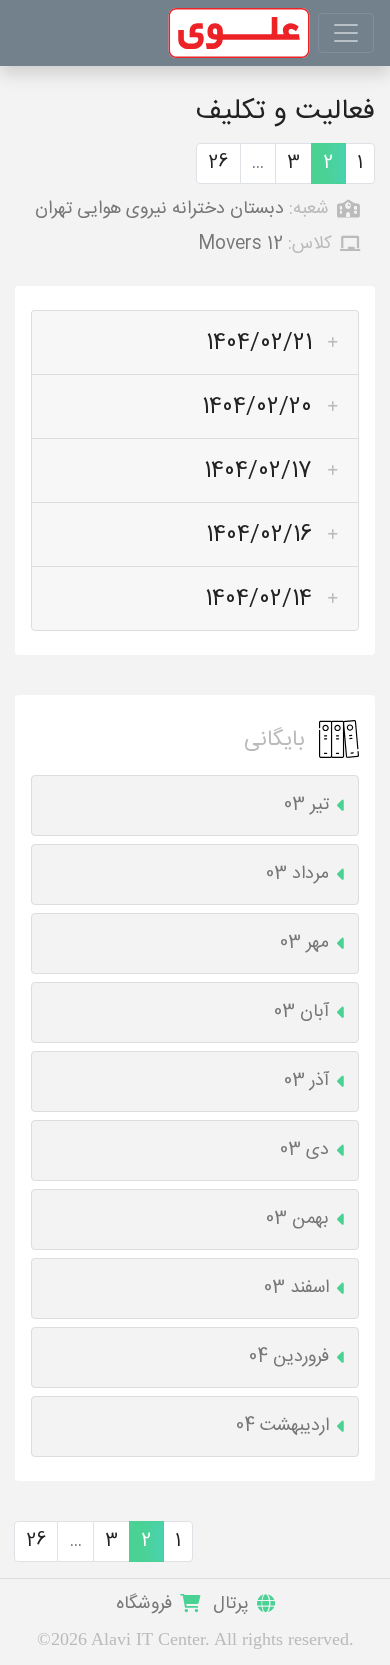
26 (218, 163)
